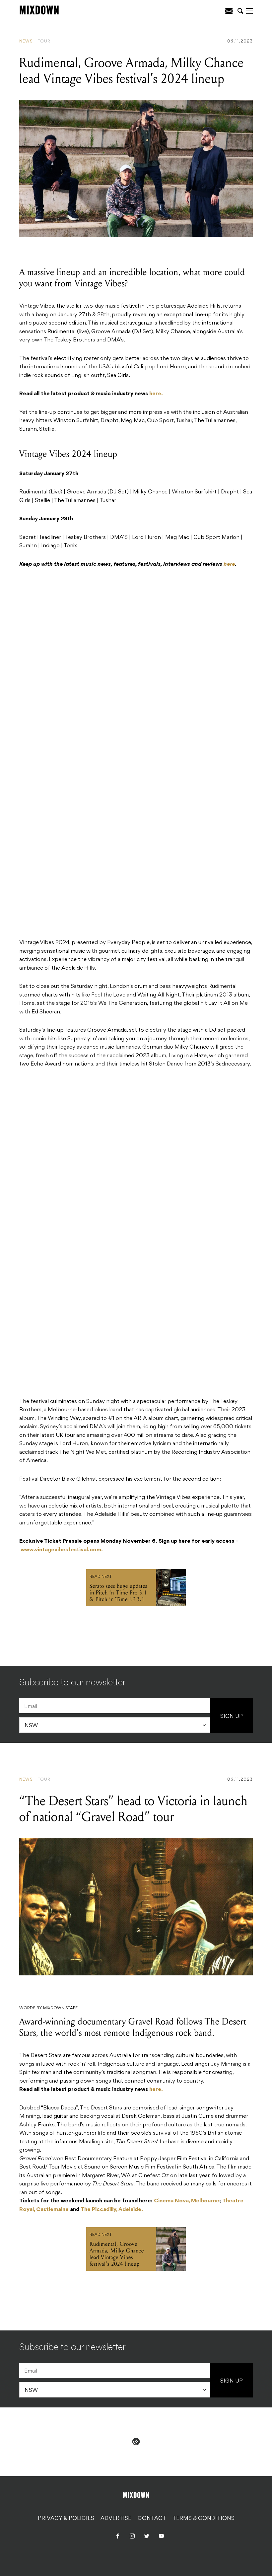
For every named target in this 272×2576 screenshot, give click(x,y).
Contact (152, 2518)
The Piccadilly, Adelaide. (112, 2210)
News (26, 41)
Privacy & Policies (66, 2518)
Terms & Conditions (204, 2518)
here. (156, 394)
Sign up (232, 1717)
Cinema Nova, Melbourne (187, 2201)
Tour (44, 41)
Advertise (116, 2518)
